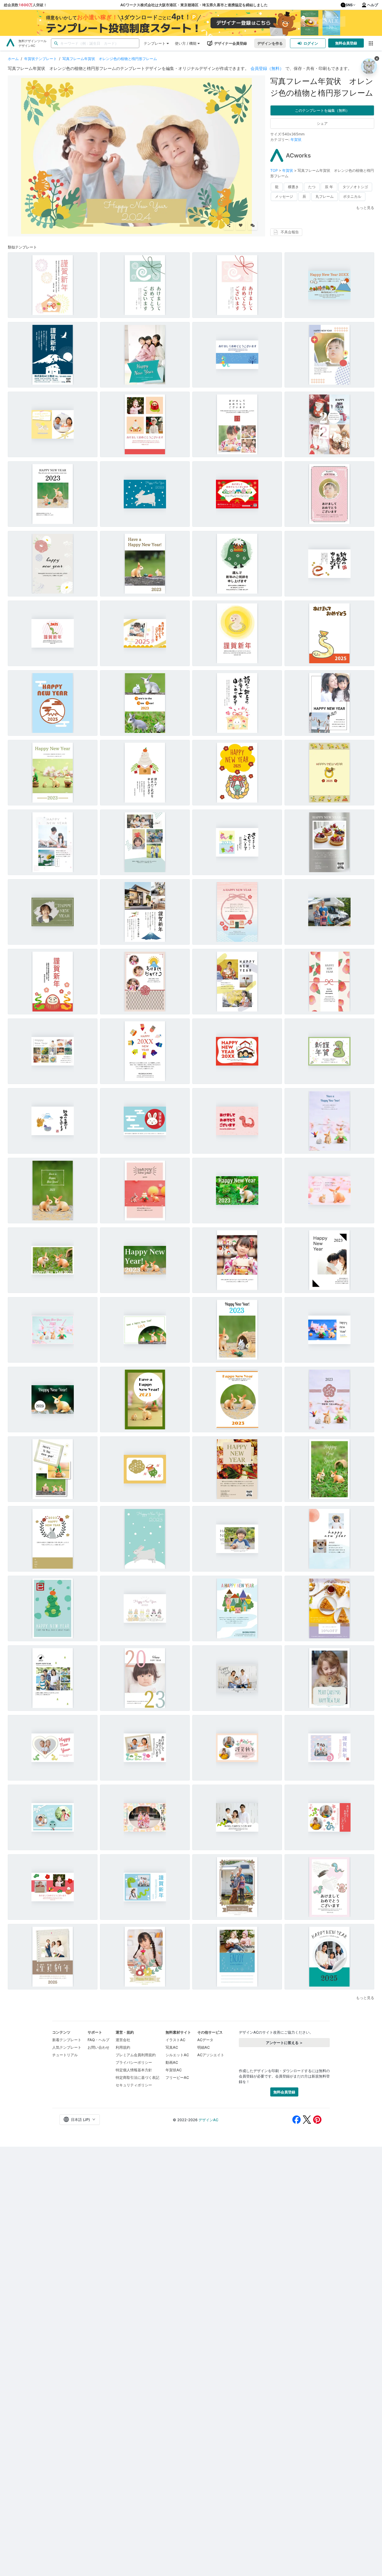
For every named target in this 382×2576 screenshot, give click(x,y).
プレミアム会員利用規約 (136, 2055)
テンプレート (155, 43)
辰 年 (329, 187)
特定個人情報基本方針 (134, 2070)
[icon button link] (371, 43)
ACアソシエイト (211, 2055)
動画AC (172, 2062)
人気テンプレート (67, 2047)
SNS (349, 5)
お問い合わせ (98, 2047)
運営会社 (123, 2040)
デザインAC (208, 2120)
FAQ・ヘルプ (98, 2040)
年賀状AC (174, 2070)
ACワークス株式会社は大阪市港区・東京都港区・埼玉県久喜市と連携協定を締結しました (194, 5)
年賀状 (296, 139)
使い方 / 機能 (186, 43)
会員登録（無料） (267, 68)
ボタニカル (352, 196)
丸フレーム (325, 196)
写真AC (172, 2047)
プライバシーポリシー (134, 2062)
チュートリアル (65, 2055)
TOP (275, 170)
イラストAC (175, 2040)
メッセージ (284, 196)
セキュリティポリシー (134, 2085)
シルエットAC (177, 2055)
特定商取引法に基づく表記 (137, 2077)
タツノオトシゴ (355, 187)
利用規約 (123, 2047)
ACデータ (205, 2040)
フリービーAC (177, 2077)
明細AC (203, 2047)
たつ (312, 187)
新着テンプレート (67, 2040)
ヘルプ (373, 5)
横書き (293, 187)
